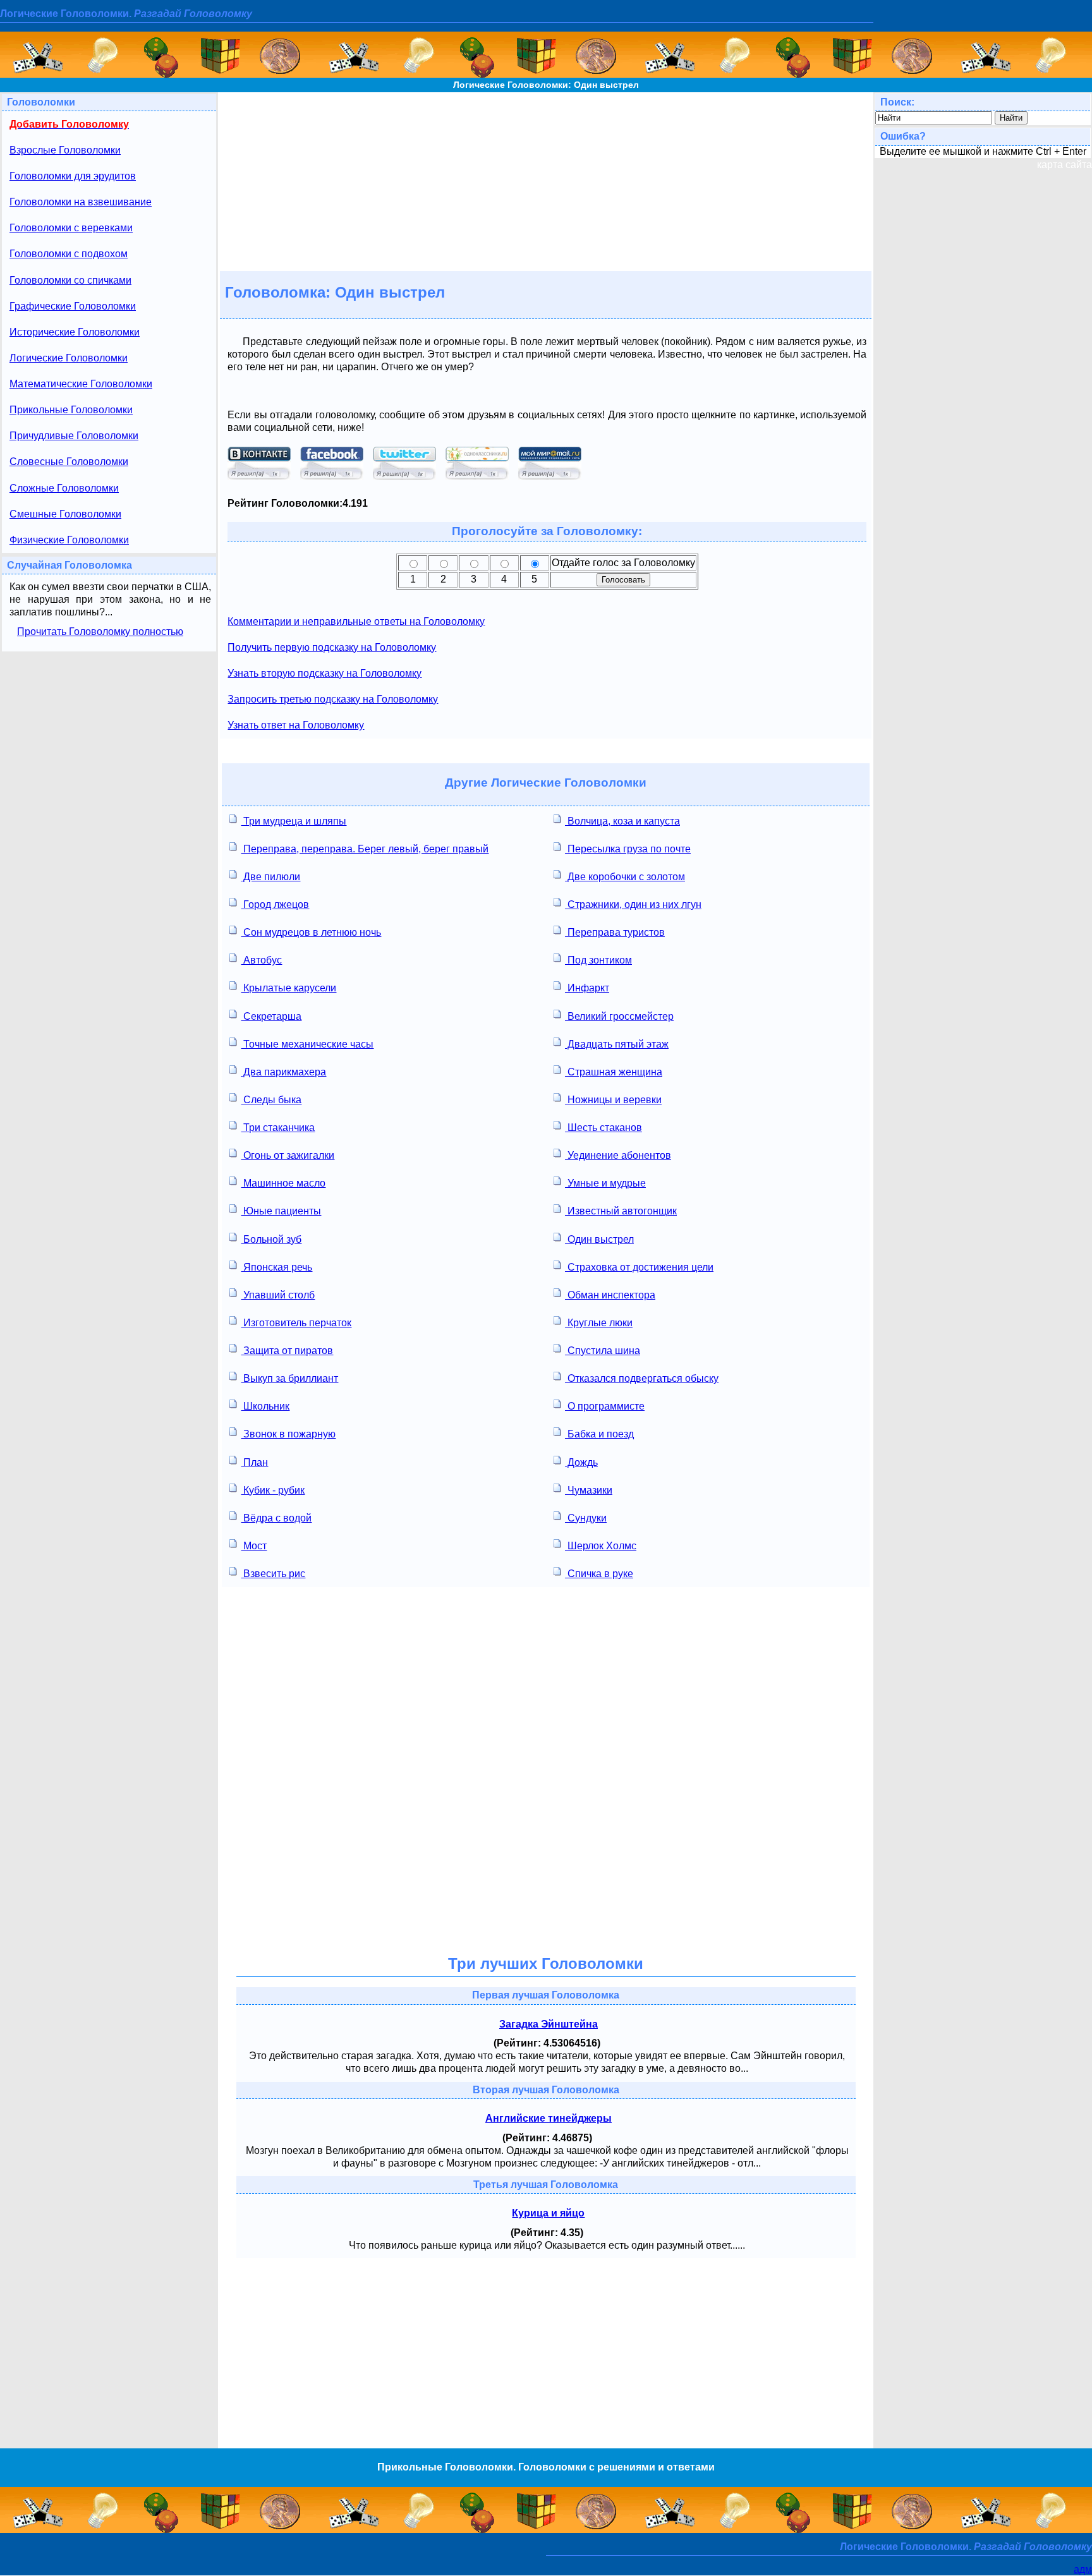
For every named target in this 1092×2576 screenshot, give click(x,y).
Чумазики (589, 1490)
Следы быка (271, 1100)
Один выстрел (599, 1239)
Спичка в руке (599, 1574)
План (254, 1462)
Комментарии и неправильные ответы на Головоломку (356, 621)
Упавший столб (278, 1295)
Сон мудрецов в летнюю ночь (311, 932)
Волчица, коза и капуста (622, 821)
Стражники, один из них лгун (633, 904)
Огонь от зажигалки (288, 1155)
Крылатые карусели (288, 988)
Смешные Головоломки (65, 514)
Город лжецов (275, 904)
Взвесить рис (273, 1574)
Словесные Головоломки (69, 462)
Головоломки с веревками (71, 228)
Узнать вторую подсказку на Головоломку (325, 673)
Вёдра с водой (276, 1518)
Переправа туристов (615, 932)
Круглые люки (599, 1323)
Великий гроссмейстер (619, 1016)
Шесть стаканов (604, 1128)
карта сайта (1065, 165)
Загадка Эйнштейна (549, 2024)
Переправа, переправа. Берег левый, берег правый (365, 849)
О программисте (605, 1406)
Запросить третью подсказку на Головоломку (333, 699)
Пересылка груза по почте (628, 849)
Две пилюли (270, 877)
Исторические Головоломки (75, 332)
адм (1083, 2569)
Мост (254, 1546)
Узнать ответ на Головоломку (296, 725)
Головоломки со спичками (70, 280)
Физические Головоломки (69, 540)
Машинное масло (283, 1183)
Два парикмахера (283, 1072)
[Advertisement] (546, 181)
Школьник (265, 1406)
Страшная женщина (614, 1072)
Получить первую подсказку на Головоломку (332, 647)
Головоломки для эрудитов (73, 176)
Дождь (581, 1462)
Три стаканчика (278, 1128)
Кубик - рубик (273, 1490)
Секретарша (271, 1016)
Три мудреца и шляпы (294, 821)
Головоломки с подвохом (69, 254)
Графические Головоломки (73, 306)
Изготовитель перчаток (296, 1323)
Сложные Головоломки (64, 488)
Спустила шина (603, 1351)
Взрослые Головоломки (65, 150)
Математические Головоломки (81, 384)
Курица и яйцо (548, 2213)
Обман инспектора (610, 1295)
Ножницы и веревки (613, 1100)
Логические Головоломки (69, 358)
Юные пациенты (281, 1211)
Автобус (261, 960)
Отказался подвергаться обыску (642, 1378)
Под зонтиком (598, 960)
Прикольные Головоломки (71, 410)
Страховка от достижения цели (639, 1267)
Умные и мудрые (605, 1183)
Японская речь (276, 1267)
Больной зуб (271, 1239)
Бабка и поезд (599, 1434)
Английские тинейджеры (549, 2118)
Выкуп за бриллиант (289, 1378)
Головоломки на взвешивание (81, 202)
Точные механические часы (307, 1044)
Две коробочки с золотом (625, 877)
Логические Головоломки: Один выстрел (546, 85)
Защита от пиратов (287, 1351)
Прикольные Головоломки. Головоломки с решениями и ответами (546, 2467)
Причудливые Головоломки (74, 436)
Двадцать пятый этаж (617, 1044)
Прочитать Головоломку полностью (100, 632)
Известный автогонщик (621, 1211)
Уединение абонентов (618, 1155)
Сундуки (586, 1518)
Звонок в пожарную (288, 1434)
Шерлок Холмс (601, 1546)
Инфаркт (587, 988)
